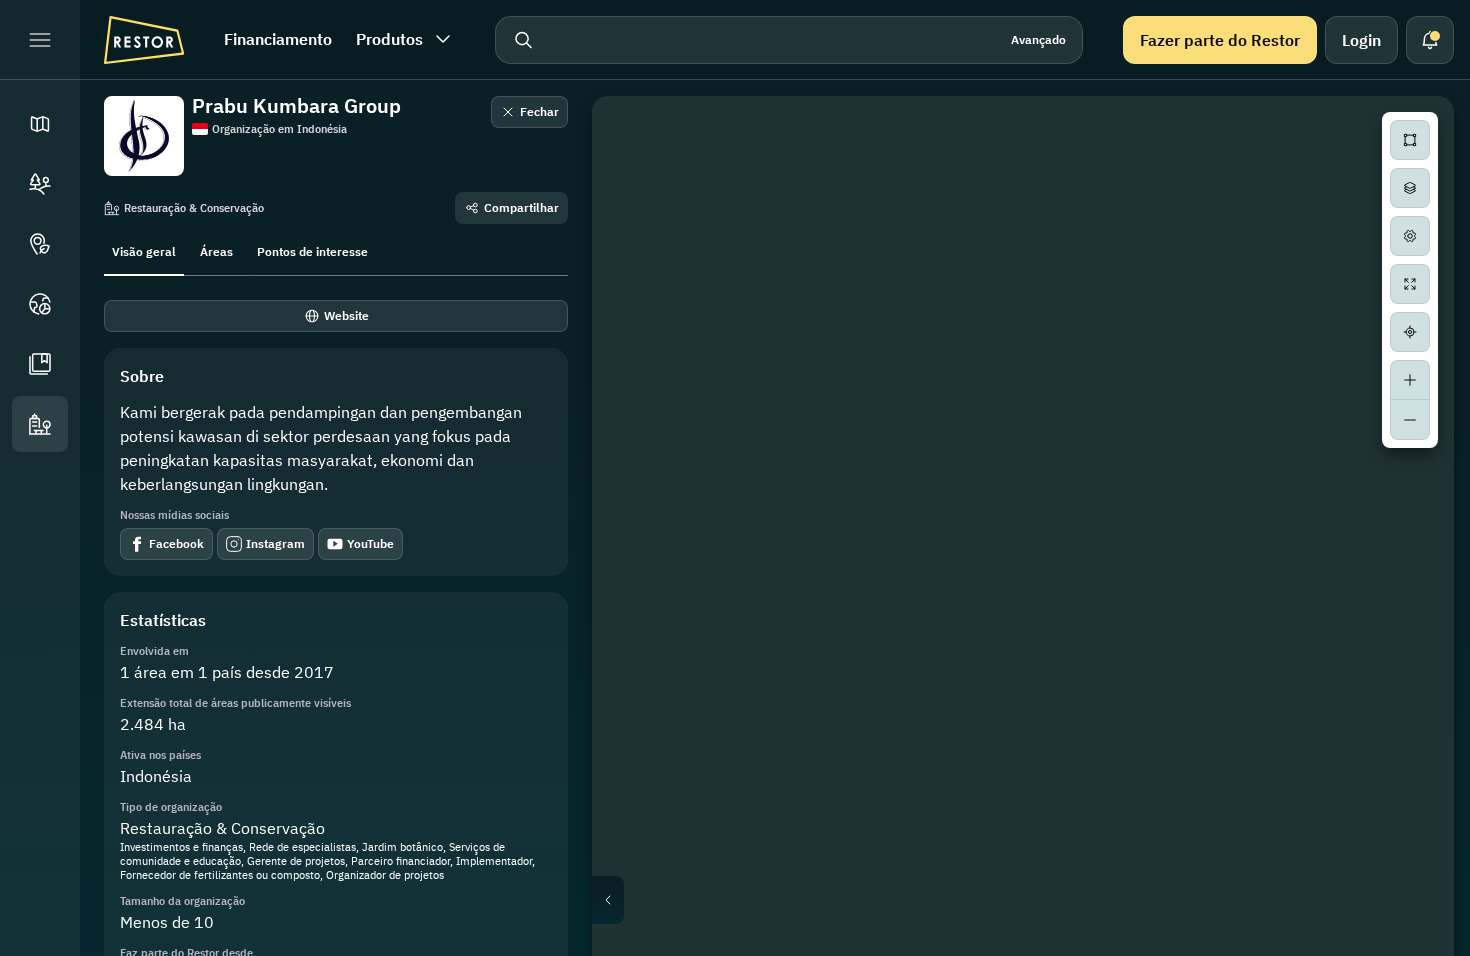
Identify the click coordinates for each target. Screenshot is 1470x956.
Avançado (1038, 39)
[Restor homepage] (144, 40)
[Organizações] (40, 424)
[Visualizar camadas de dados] (1410, 188)
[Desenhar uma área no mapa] (1410, 140)
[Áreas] (40, 184)
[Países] (40, 304)
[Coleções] (40, 364)
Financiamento (278, 39)
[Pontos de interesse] (40, 244)
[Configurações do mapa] (1410, 236)
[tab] (144, 250)
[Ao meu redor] (1410, 332)
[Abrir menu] (40, 40)
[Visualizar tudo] (1410, 284)
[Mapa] (40, 124)
